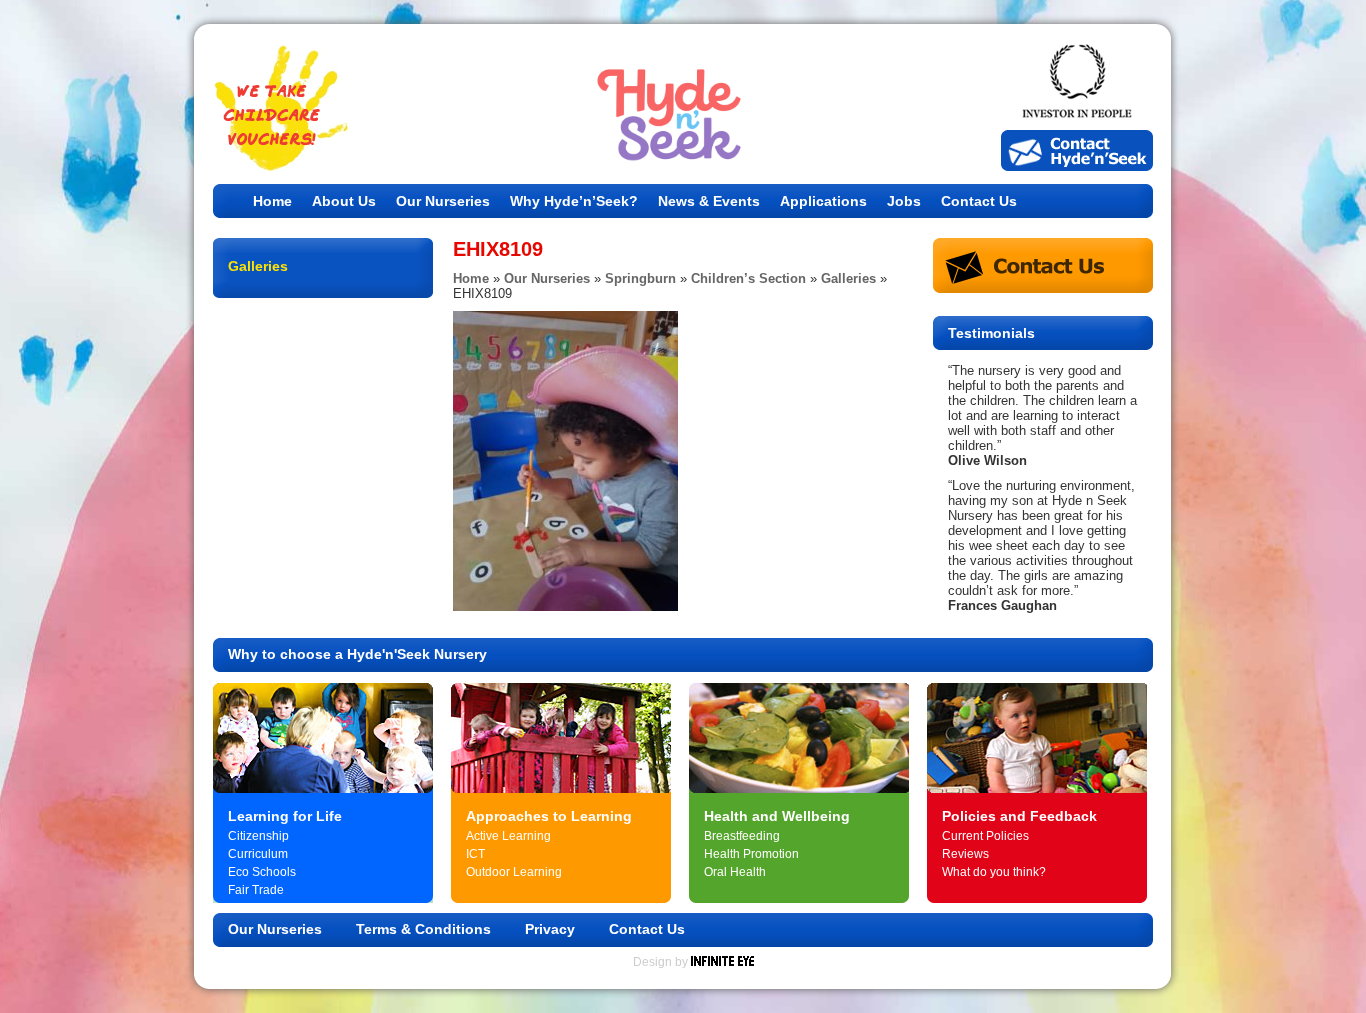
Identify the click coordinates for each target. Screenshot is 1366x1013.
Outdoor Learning (514, 872)
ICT (475, 854)
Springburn (640, 278)
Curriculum (258, 854)
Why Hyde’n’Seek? (574, 201)
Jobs (904, 201)
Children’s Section (748, 278)
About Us (344, 201)
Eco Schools (262, 872)
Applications (823, 201)
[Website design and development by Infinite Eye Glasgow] (722, 962)
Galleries (848, 278)
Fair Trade (256, 890)
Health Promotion (751, 854)
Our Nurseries (443, 201)
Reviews (965, 854)
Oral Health (735, 872)
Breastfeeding (742, 836)
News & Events (709, 201)
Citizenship (258, 836)
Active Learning (508, 836)
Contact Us (979, 201)
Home (272, 201)
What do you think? (994, 872)
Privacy (550, 929)
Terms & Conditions (423, 929)
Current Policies (985, 836)
